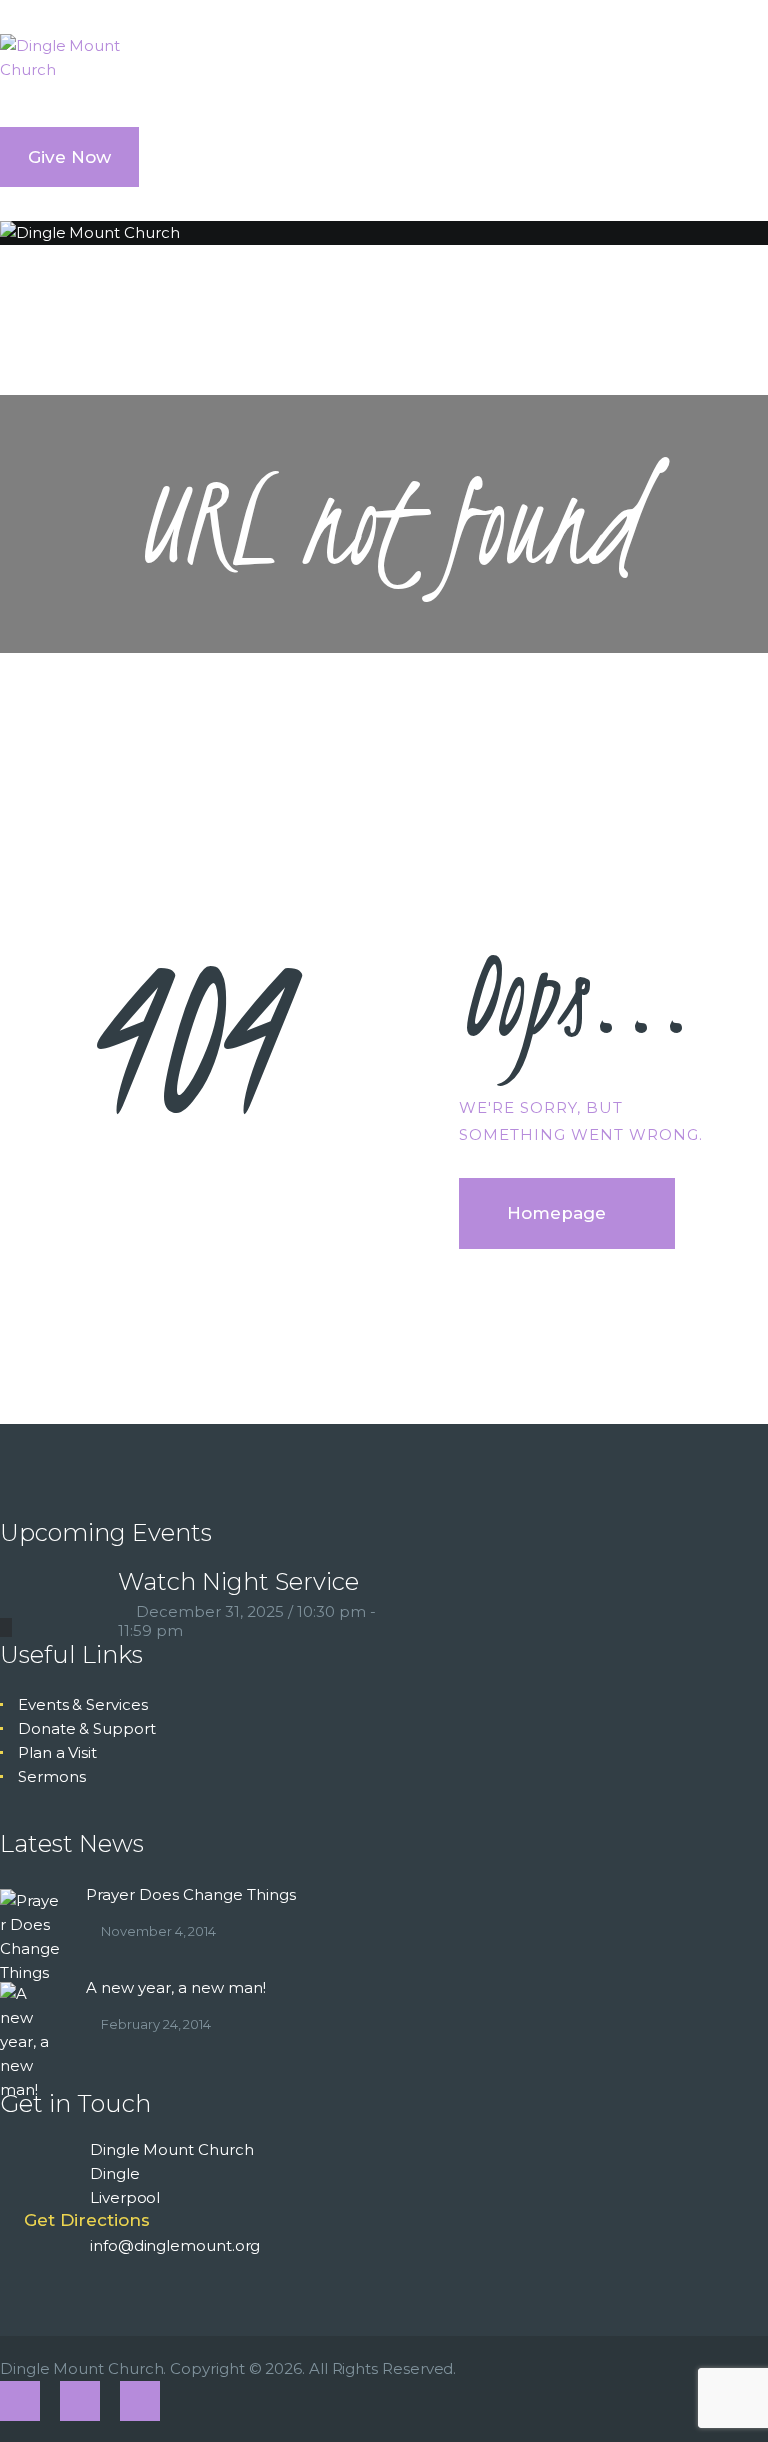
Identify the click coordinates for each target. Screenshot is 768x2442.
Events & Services (83, 1704)
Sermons (51, 1776)
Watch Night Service (238, 1581)
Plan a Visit (57, 1752)
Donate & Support (87, 1728)
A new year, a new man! (176, 1987)
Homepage (556, 1213)
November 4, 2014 (158, 1931)
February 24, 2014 (156, 2024)
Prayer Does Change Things (191, 1894)
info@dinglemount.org (175, 2245)
